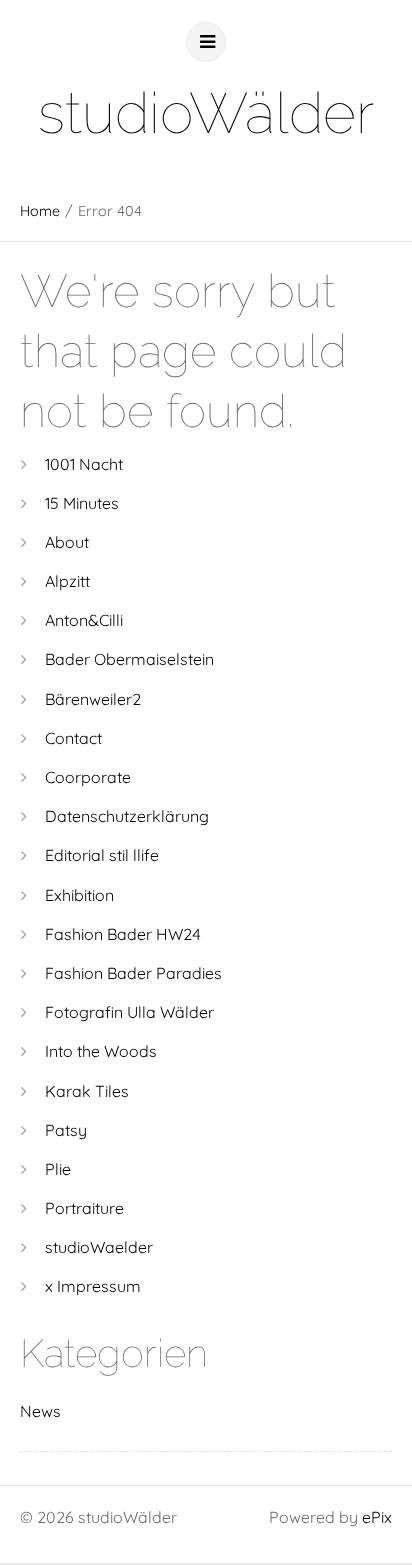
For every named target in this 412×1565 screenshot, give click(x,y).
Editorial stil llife (102, 855)
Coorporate (88, 777)
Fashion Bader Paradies (133, 973)
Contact (73, 738)
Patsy (66, 1130)
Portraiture (84, 1208)
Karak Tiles (87, 1091)
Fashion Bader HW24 (123, 934)
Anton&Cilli (84, 620)
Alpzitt (67, 581)
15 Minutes (82, 503)
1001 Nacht (84, 464)
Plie (58, 1169)
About (67, 542)
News (40, 1411)
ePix (377, 1517)
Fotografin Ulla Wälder (129, 1012)
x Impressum (93, 1286)
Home (40, 211)
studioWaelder (99, 1247)
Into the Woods (101, 1051)
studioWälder (206, 112)
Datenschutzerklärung (127, 816)
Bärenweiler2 (93, 699)
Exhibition (79, 895)
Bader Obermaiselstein (129, 659)
